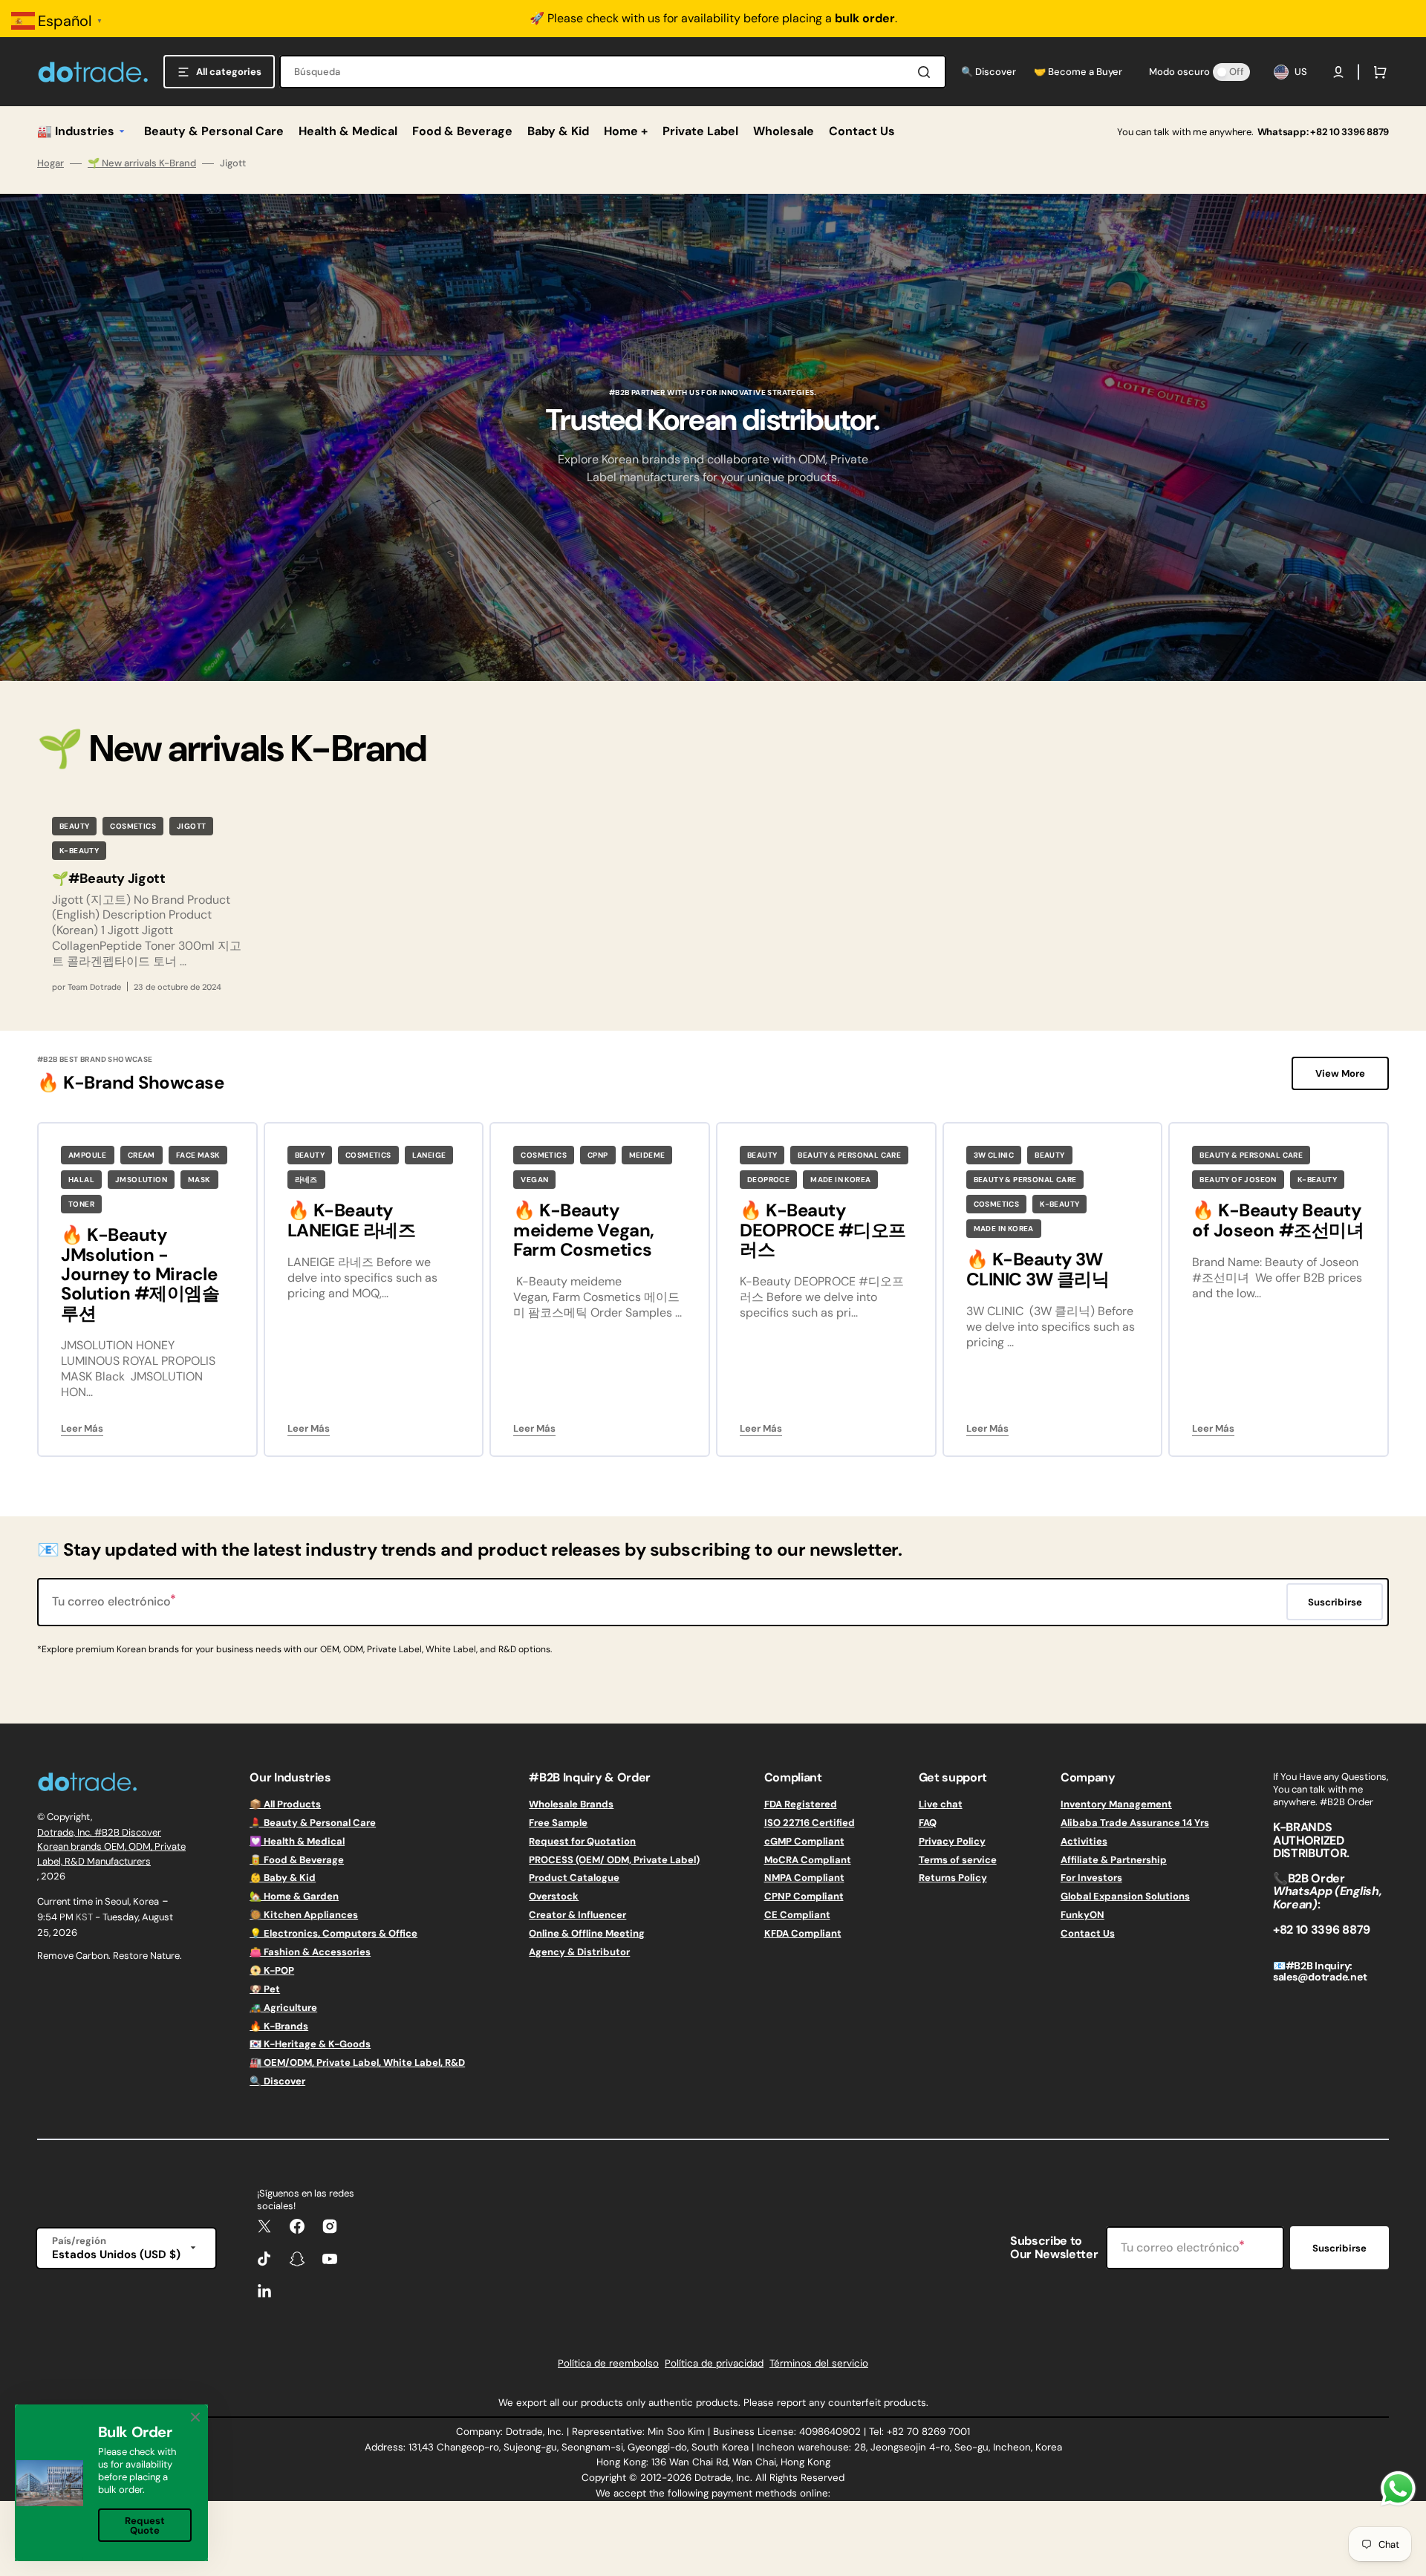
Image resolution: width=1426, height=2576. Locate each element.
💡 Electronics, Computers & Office (333, 1933)
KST (84, 1917)
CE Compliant (797, 1915)
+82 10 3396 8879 (1350, 132)
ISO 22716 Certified (810, 1823)
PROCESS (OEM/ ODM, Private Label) (614, 1860)
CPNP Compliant (804, 1896)
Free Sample (558, 1823)
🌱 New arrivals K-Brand (142, 163)
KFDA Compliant (803, 1933)
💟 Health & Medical (297, 1841)
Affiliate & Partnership (1114, 1860)
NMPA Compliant (804, 1878)
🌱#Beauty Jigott (109, 878)
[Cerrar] (195, 2417)
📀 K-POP (272, 1970)
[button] (1338, 72)
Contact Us (1088, 1933)
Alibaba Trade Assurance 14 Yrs (1135, 1823)
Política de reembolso (608, 2363)
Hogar (51, 163)
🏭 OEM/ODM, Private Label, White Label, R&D (357, 2063)
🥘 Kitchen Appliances (304, 1915)
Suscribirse (1339, 2248)
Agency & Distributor (579, 1952)
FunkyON (1082, 1915)
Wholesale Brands (571, 1804)
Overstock (554, 1896)
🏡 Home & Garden (294, 1896)
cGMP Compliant (804, 1841)
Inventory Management (1116, 1804)
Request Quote (145, 2526)
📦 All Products (285, 1804)
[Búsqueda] (927, 72)
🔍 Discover (277, 2081)
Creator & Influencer (577, 1915)
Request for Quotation (582, 1841)
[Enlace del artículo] (147, 903)
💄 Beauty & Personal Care (313, 1823)
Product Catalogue (574, 1878)
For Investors (1091, 1878)
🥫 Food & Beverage (297, 1860)
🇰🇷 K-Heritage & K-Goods (310, 2044)
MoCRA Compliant (808, 1860)
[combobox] (613, 72)
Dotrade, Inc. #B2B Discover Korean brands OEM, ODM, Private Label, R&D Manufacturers (111, 1847)
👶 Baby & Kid (283, 1878)
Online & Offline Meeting (587, 1933)
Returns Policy (953, 1878)
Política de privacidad (714, 2363)
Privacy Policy (952, 1841)
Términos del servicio (819, 2363)
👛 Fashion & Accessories (310, 1952)
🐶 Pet (265, 1989)
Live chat (941, 1804)
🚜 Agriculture (283, 2008)
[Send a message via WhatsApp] (1398, 2489)
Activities (1084, 1841)
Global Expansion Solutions (1125, 1896)
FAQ (928, 1823)
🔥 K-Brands (279, 2026)
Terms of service (958, 1860)
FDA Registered (801, 1804)
